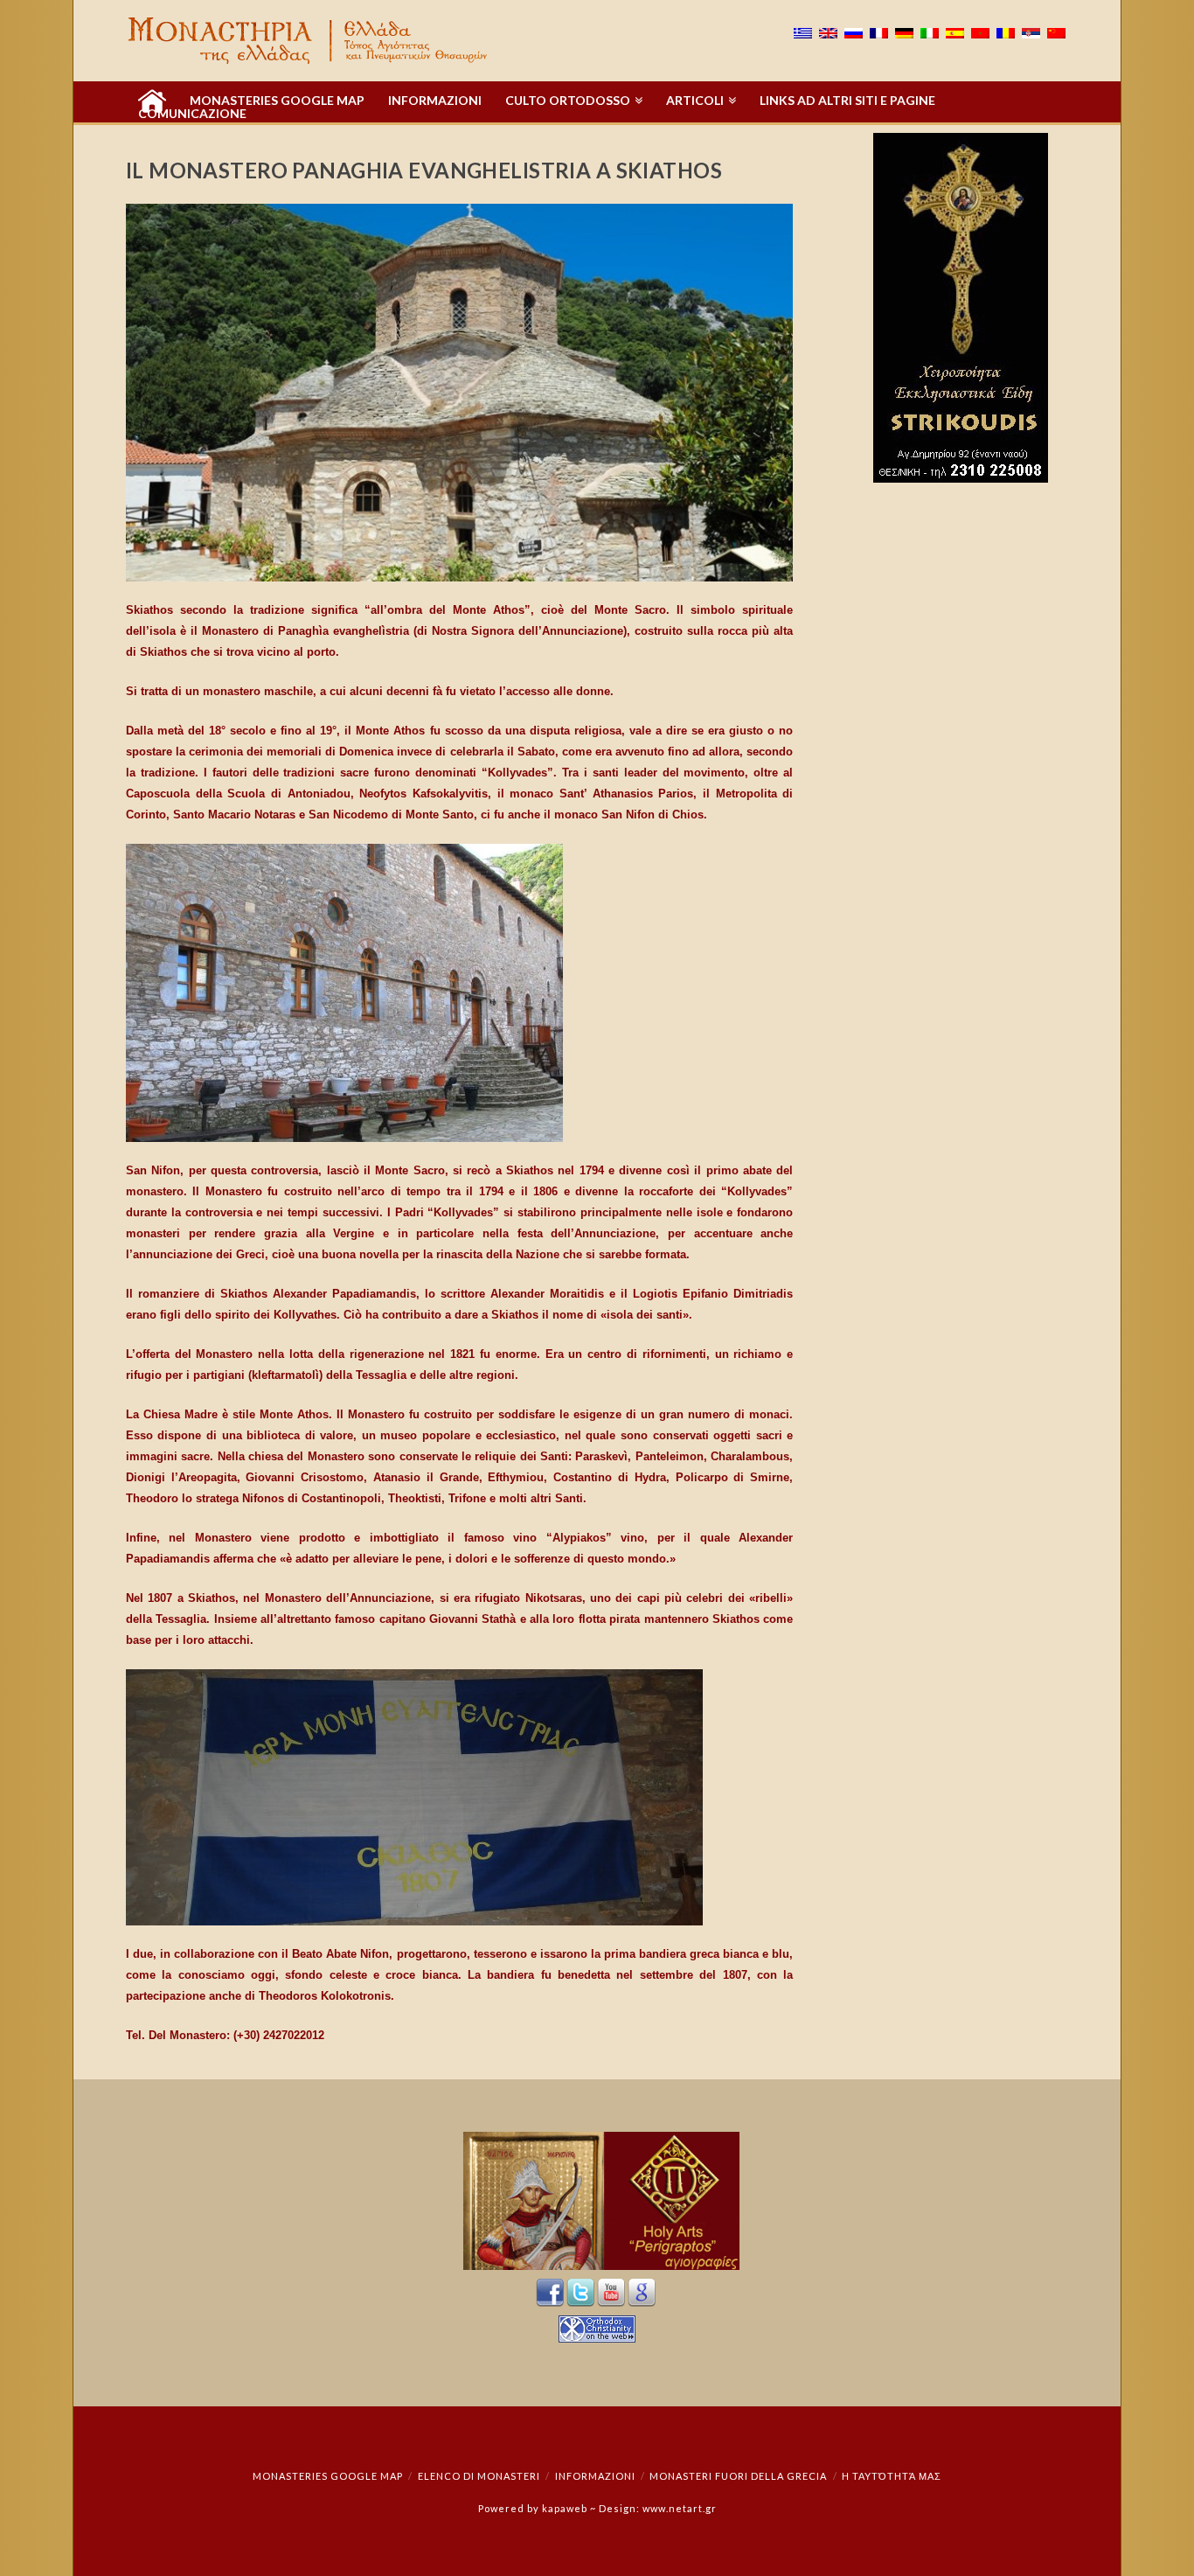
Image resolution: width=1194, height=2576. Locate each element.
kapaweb (565, 2508)
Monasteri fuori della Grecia (738, 2476)
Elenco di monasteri (479, 2476)
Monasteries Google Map (328, 2476)
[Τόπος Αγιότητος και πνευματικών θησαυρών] (309, 41)
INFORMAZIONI (595, 2476)
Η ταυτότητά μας (892, 2476)
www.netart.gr (680, 2508)
